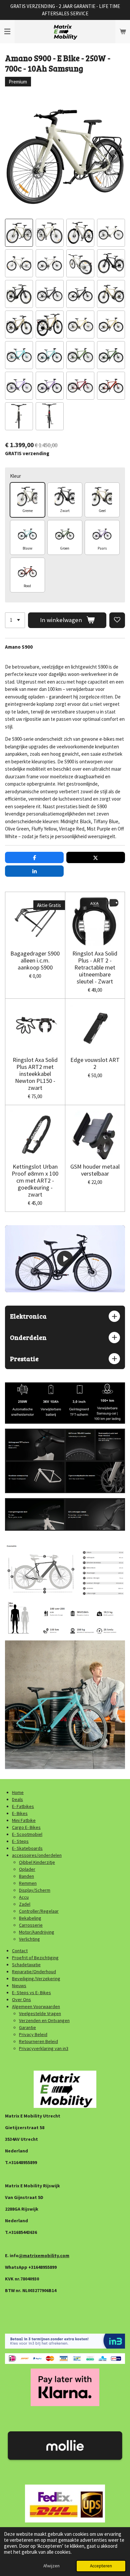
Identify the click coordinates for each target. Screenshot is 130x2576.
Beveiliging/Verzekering (36, 1979)
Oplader (27, 1869)
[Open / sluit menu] (7, 32)
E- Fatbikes (23, 1806)
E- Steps (20, 1841)
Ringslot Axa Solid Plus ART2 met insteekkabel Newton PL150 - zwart (35, 1074)
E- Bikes (20, 1813)
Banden (26, 1876)
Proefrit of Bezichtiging (35, 1958)
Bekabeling (30, 1918)
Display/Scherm (35, 1890)
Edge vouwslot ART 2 (95, 1063)
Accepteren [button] (101, 2566)
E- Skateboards (27, 1848)
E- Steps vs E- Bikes (31, 1993)
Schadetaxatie (26, 1965)
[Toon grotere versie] (65, 1461)
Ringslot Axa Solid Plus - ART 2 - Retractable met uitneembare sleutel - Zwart (95, 967)
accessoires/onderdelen (37, 1855)
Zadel (25, 1904)
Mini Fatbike (24, 1820)
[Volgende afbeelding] (115, 156)
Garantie (27, 2027)
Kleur (15, 476)
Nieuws (19, 1986)
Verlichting (29, 1939)
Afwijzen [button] (51, 2566)
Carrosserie (31, 1925)
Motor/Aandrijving (37, 1932)
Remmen (28, 1883)
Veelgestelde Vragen (40, 2013)
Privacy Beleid (33, 2034)
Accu (24, 1897)
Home (18, 1792)
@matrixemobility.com (44, 2255)
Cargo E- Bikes (26, 1827)
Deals (17, 1799)
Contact (20, 1951)
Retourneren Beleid (38, 2041)
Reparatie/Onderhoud (34, 1972)
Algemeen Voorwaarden (36, 2006)
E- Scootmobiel (27, 1834)
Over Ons (21, 1999)
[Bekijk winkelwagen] (123, 32)
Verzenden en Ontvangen (44, 2020)
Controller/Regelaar (39, 1911)
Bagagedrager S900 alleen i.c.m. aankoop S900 (35, 960)
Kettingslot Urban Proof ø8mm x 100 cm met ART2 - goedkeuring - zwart (35, 1180)
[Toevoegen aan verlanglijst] (117, 620)
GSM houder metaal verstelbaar (95, 1170)
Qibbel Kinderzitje (37, 1862)
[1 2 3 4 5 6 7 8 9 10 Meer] (15, 620)
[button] (19, 233)
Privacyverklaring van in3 (44, 2048)
